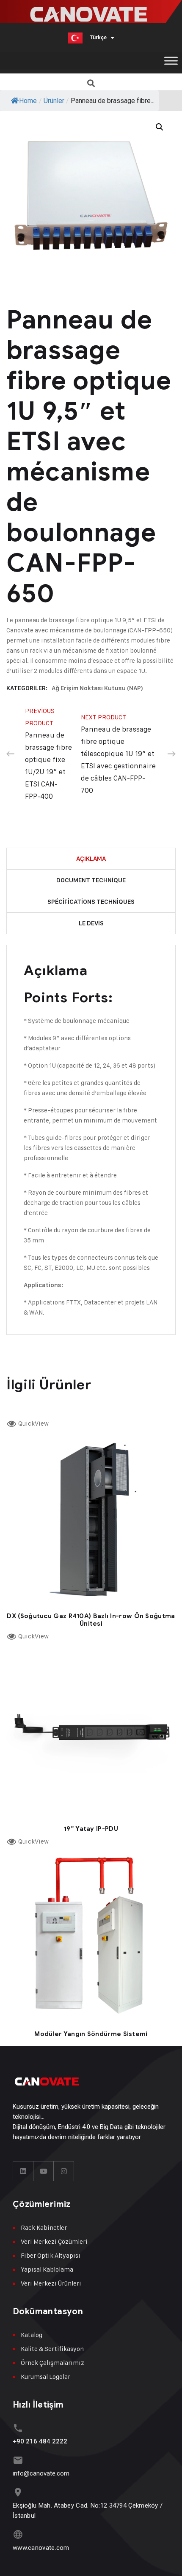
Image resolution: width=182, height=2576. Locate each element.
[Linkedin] (23, 2171)
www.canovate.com (41, 2548)
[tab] (91, 859)
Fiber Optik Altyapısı (51, 2255)
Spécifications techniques (91, 902)
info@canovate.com (41, 2473)
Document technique (91, 880)
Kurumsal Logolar (45, 2377)
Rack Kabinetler (44, 2228)
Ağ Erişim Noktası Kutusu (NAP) (97, 688)
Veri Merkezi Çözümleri (54, 2241)
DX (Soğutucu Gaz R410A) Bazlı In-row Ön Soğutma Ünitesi (91, 1620)
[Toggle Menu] (171, 61)
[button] (91, 83)
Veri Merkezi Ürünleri (51, 2283)
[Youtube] (44, 2171)
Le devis (91, 923)
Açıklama (91, 859)
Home (28, 101)
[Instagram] (64, 2171)
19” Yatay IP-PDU (91, 1829)
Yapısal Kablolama (47, 2269)
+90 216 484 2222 (40, 2441)
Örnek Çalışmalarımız (52, 2363)
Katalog (32, 2335)
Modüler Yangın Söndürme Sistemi (91, 2034)
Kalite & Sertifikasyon (52, 2349)
